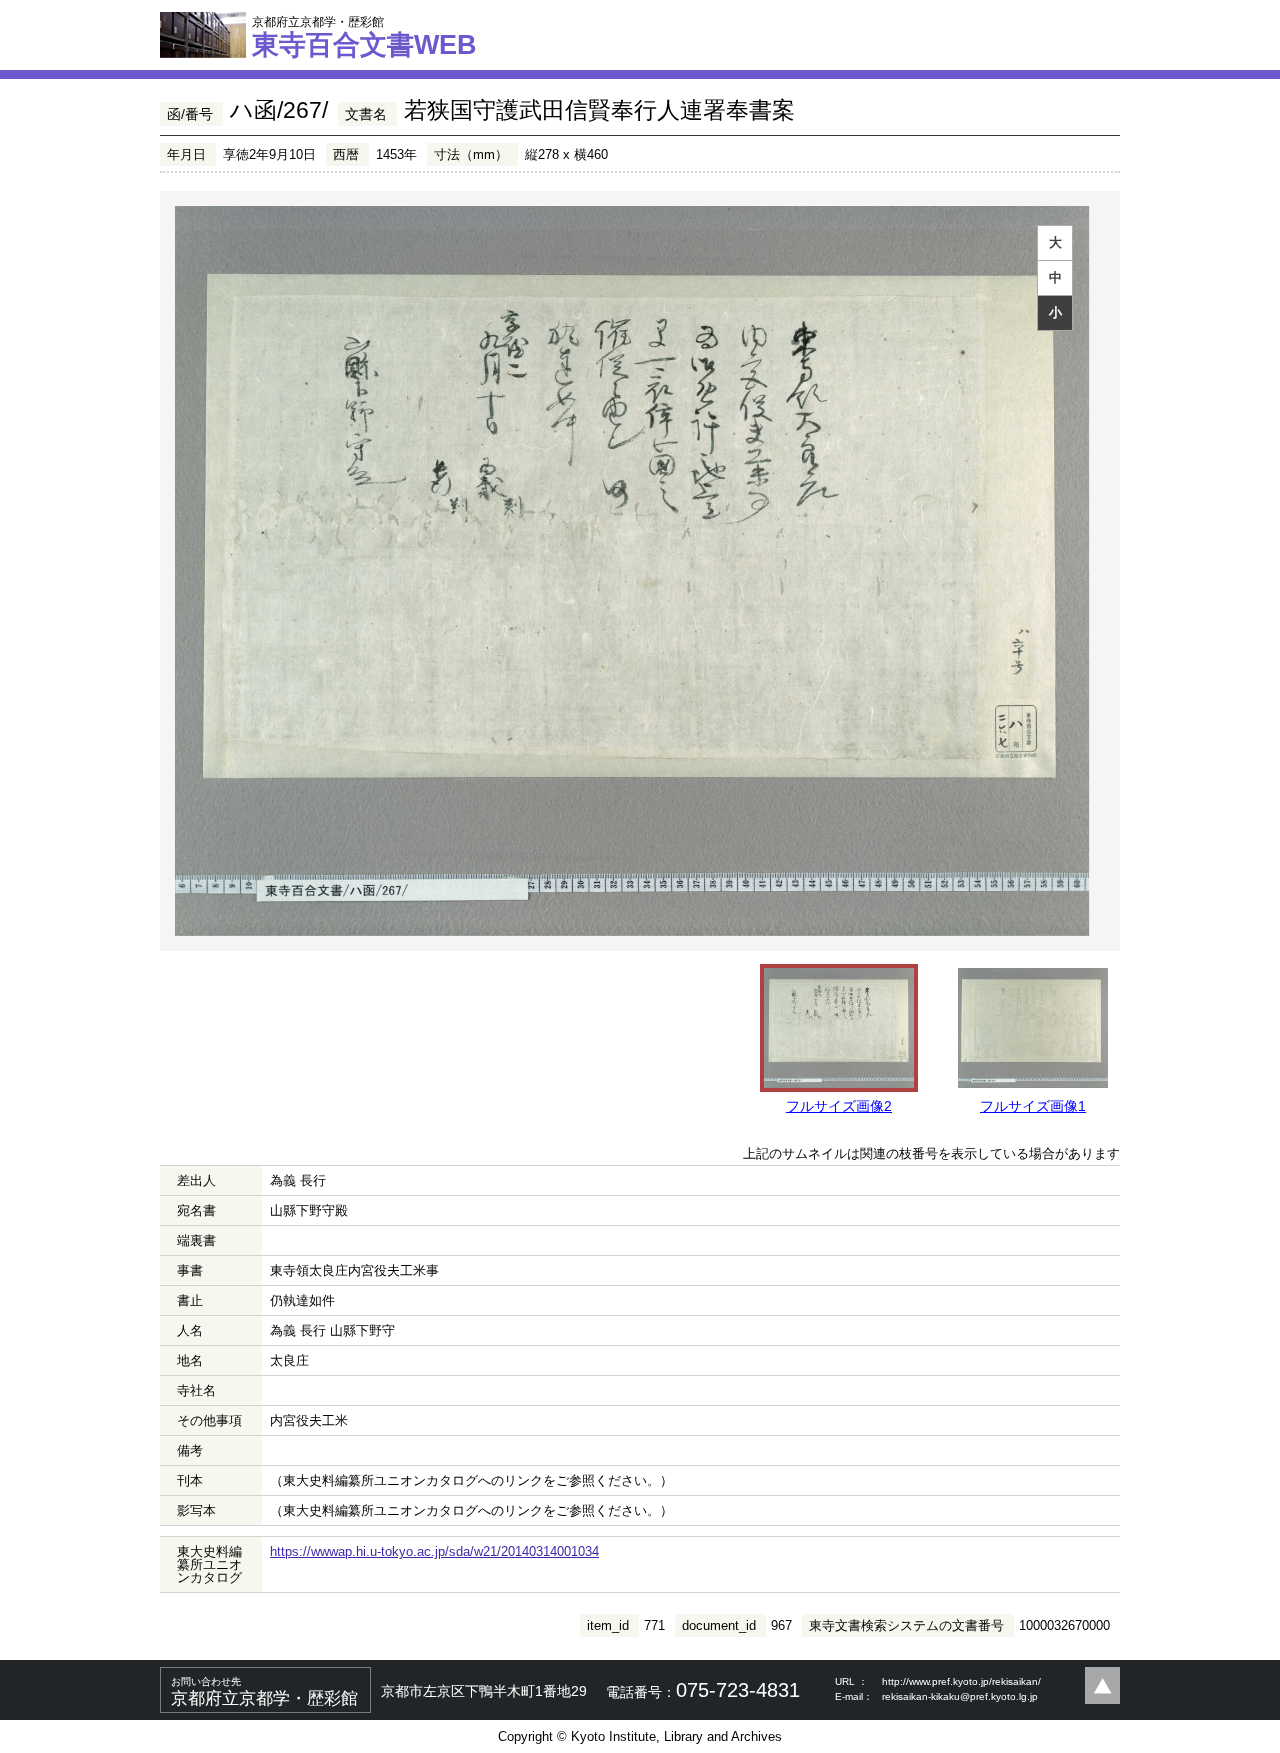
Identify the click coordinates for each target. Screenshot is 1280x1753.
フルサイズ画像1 (1033, 1106)
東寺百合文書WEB (364, 37)
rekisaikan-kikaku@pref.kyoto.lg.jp (960, 1696)
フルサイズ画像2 (839, 1106)
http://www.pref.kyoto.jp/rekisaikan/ (961, 1681)
